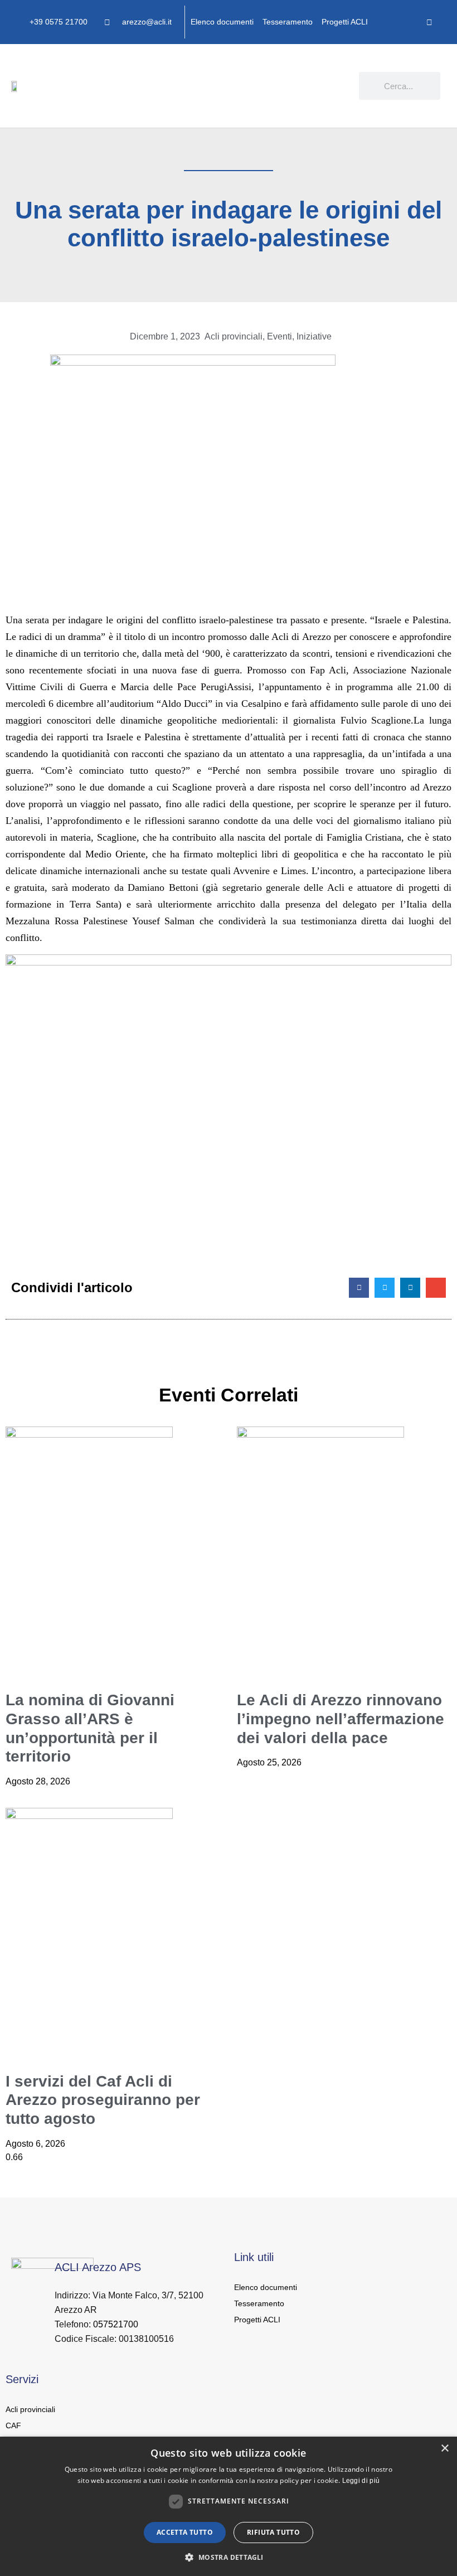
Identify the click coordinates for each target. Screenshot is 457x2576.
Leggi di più (361, 2481)
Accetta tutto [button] (185, 2532)
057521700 (116, 2324)
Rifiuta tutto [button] (273, 2532)
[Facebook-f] (429, 22)
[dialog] (229, 2506)
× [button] (444, 2449)
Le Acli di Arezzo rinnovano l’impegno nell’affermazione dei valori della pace (341, 1719)
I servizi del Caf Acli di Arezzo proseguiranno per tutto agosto (103, 2100)
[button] (351, 81)
